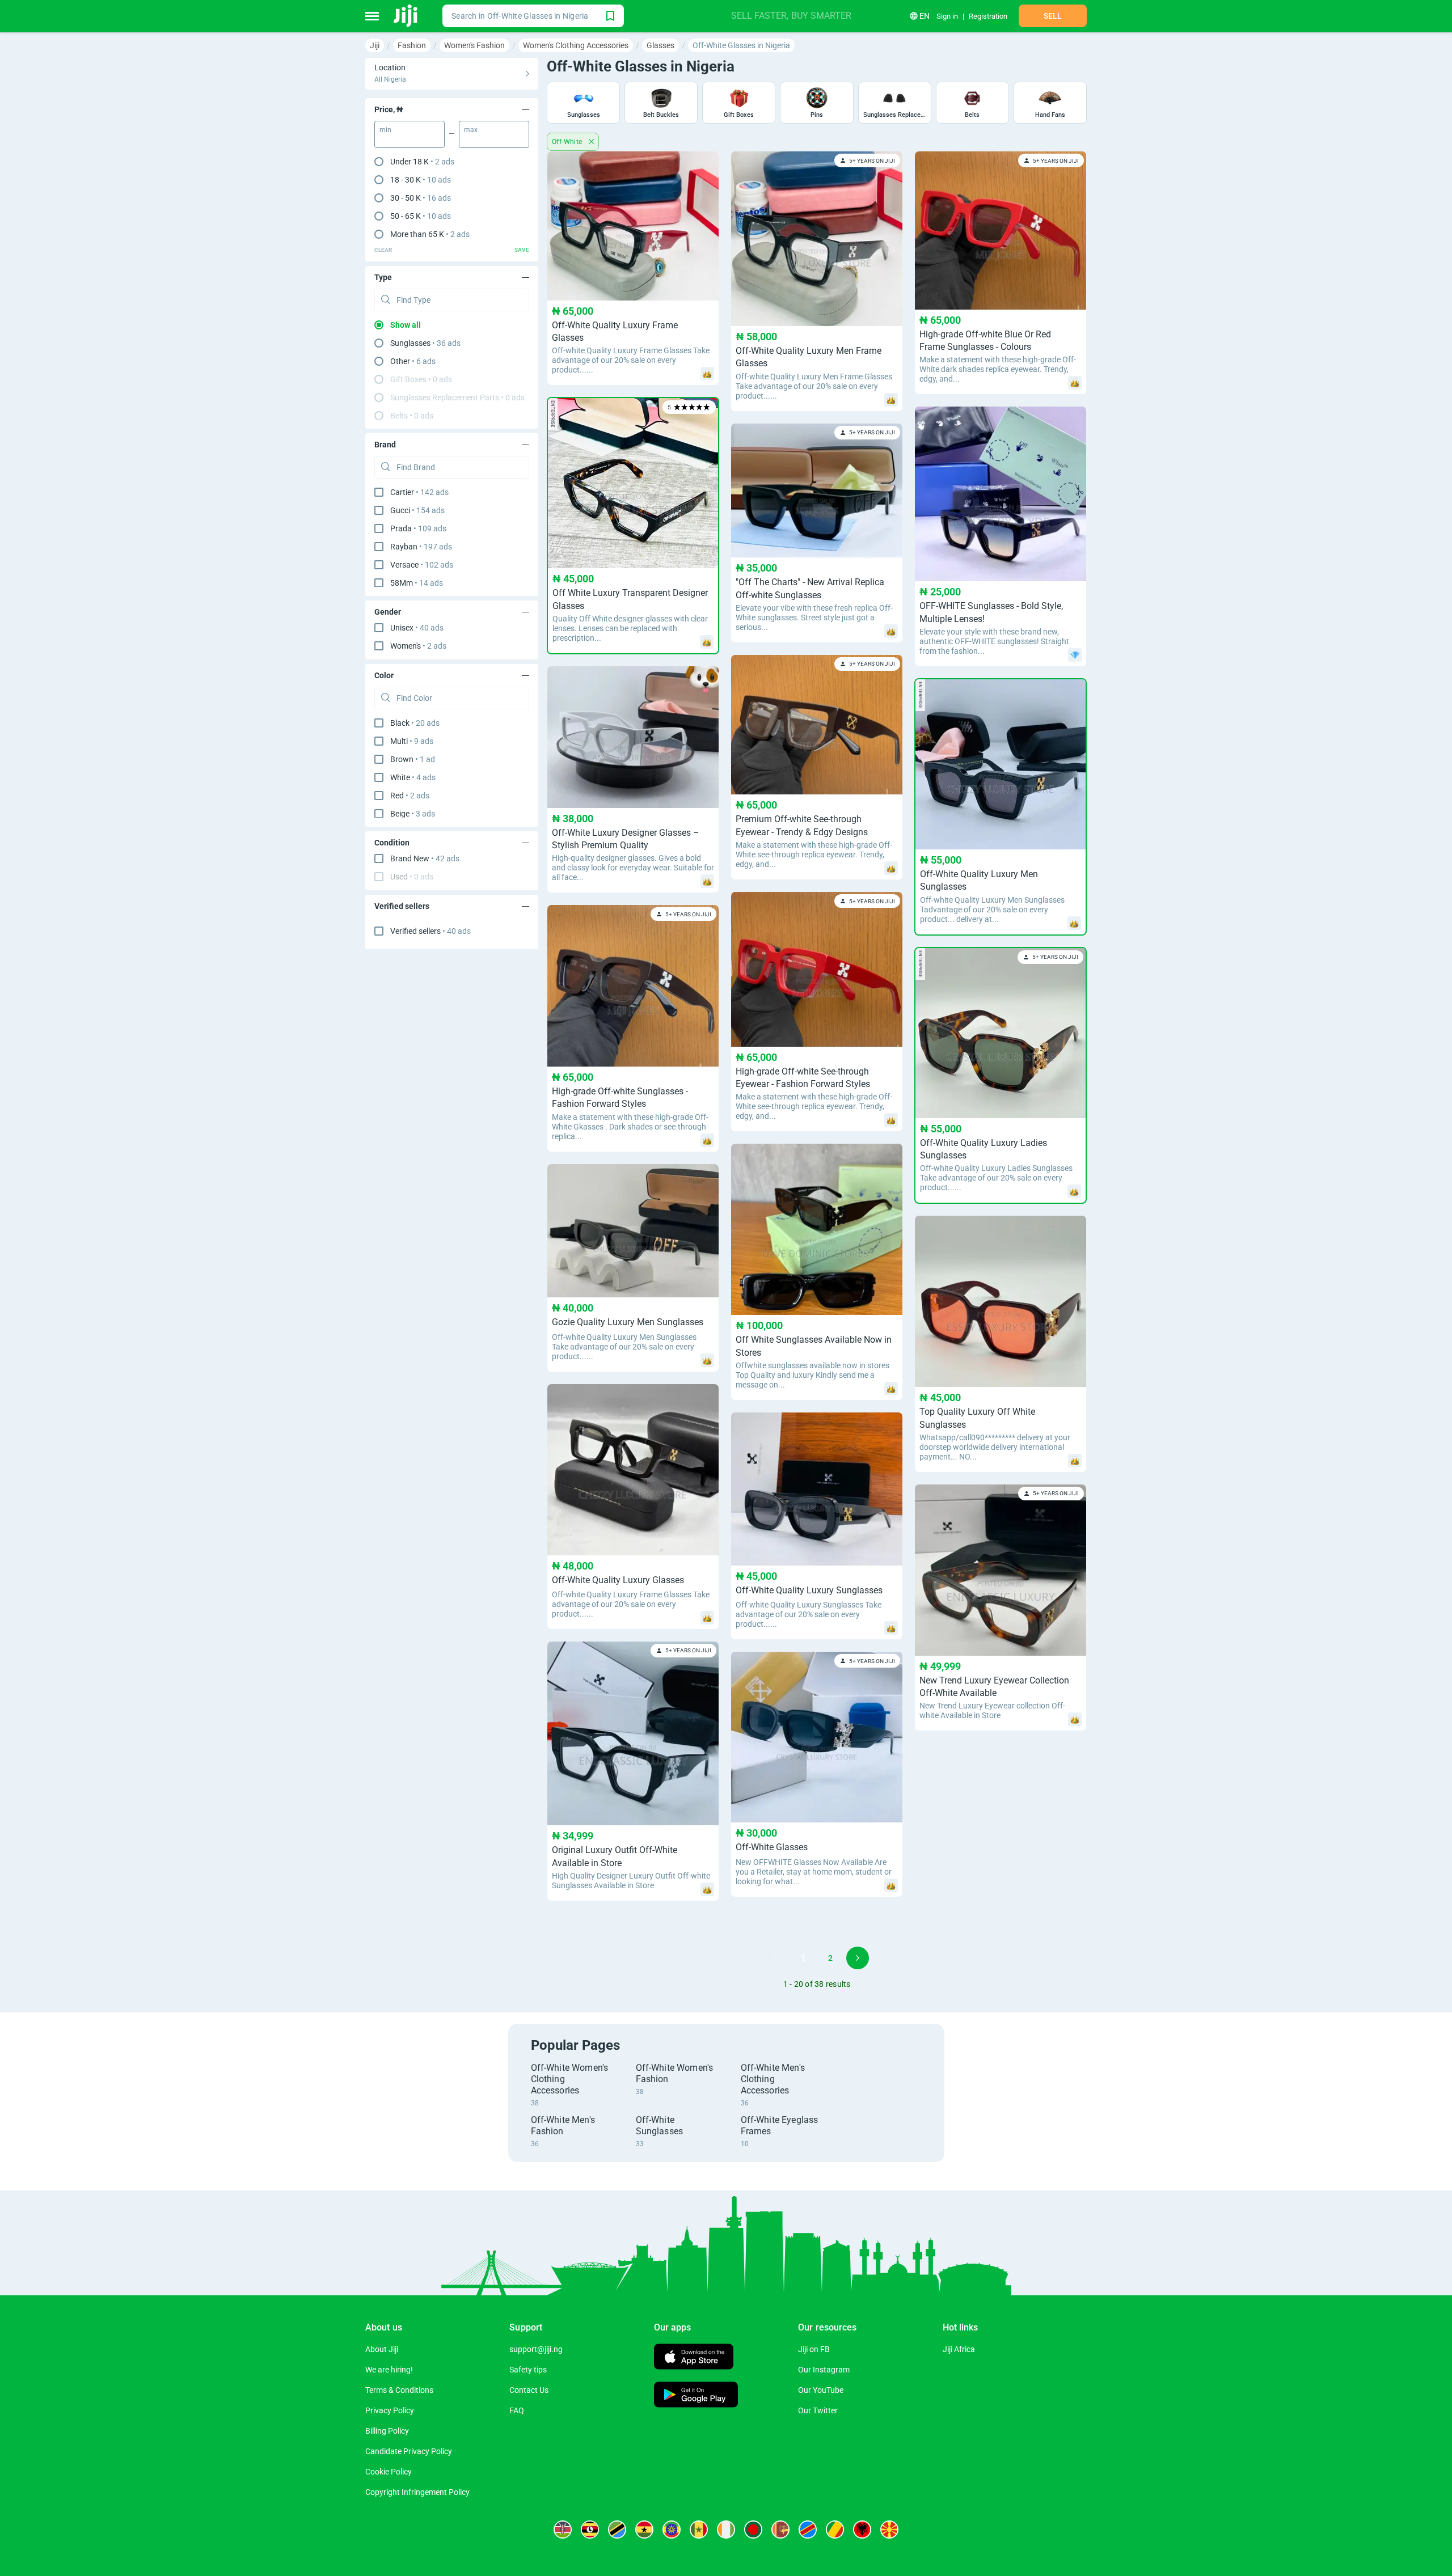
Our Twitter (818, 2410)
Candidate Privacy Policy (409, 2451)
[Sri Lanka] (780, 2530)
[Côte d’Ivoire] (726, 2530)
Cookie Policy (389, 2472)
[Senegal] (699, 2530)
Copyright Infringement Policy (417, 2492)
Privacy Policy (390, 2410)
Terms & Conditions (399, 2390)
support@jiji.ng (536, 2349)
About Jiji (382, 2349)
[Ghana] (644, 2530)
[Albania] (862, 2530)
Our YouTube (821, 2390)
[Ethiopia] (672, 2530)
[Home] (406, 16)
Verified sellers (430, 931)
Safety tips (528, 2370)
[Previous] (776, 1958)
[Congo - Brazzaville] (835, 2530)
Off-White (568, 142)
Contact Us (529, 2390)
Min (385, 130)
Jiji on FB (814, 2349)
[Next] (858, 1958)
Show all (406, 325)
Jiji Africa (959, 2349)
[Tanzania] (617, 2530)
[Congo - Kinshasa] (808, 2530)
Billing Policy (387, 2431)
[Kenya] (563, 2530)
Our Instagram (824, 2370)
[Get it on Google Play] (696, 2396)
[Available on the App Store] (694, 2358)
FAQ (517, 2410)
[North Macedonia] (889, 2530)
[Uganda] (590, 2530)
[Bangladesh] (753, 2530)
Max (471, 130)
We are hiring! (389, 2370)
